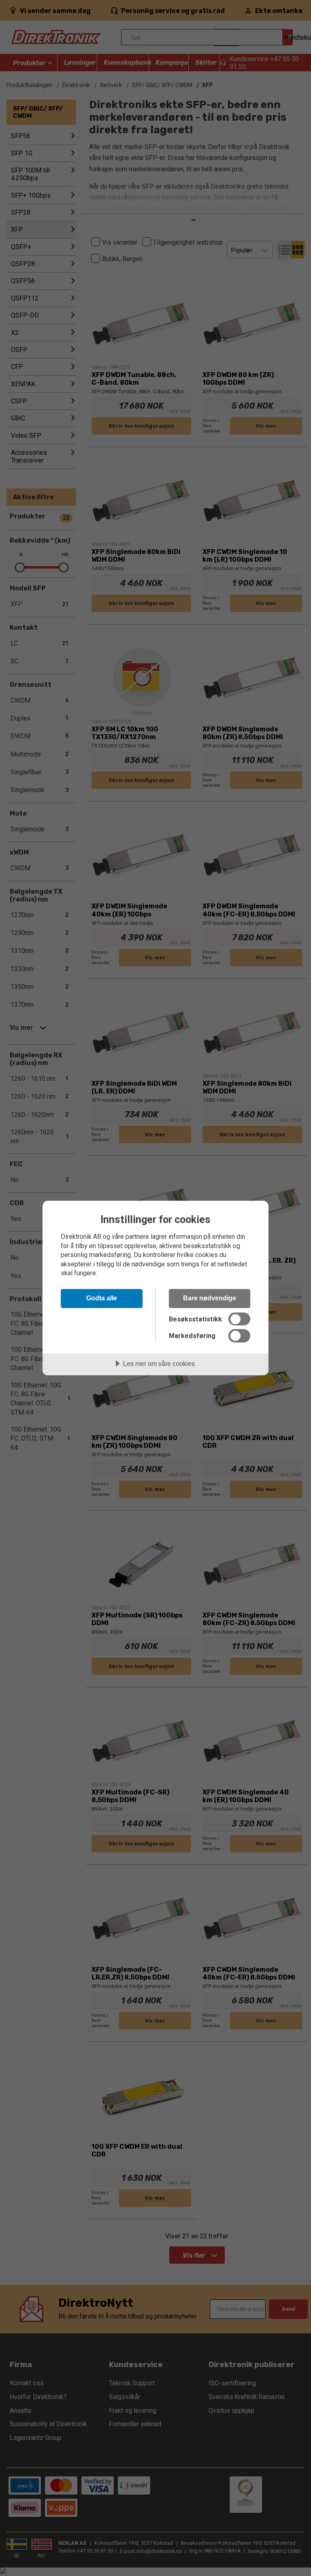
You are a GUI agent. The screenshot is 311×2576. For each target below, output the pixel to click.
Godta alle (102, 1298)
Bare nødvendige (210, 1298)
